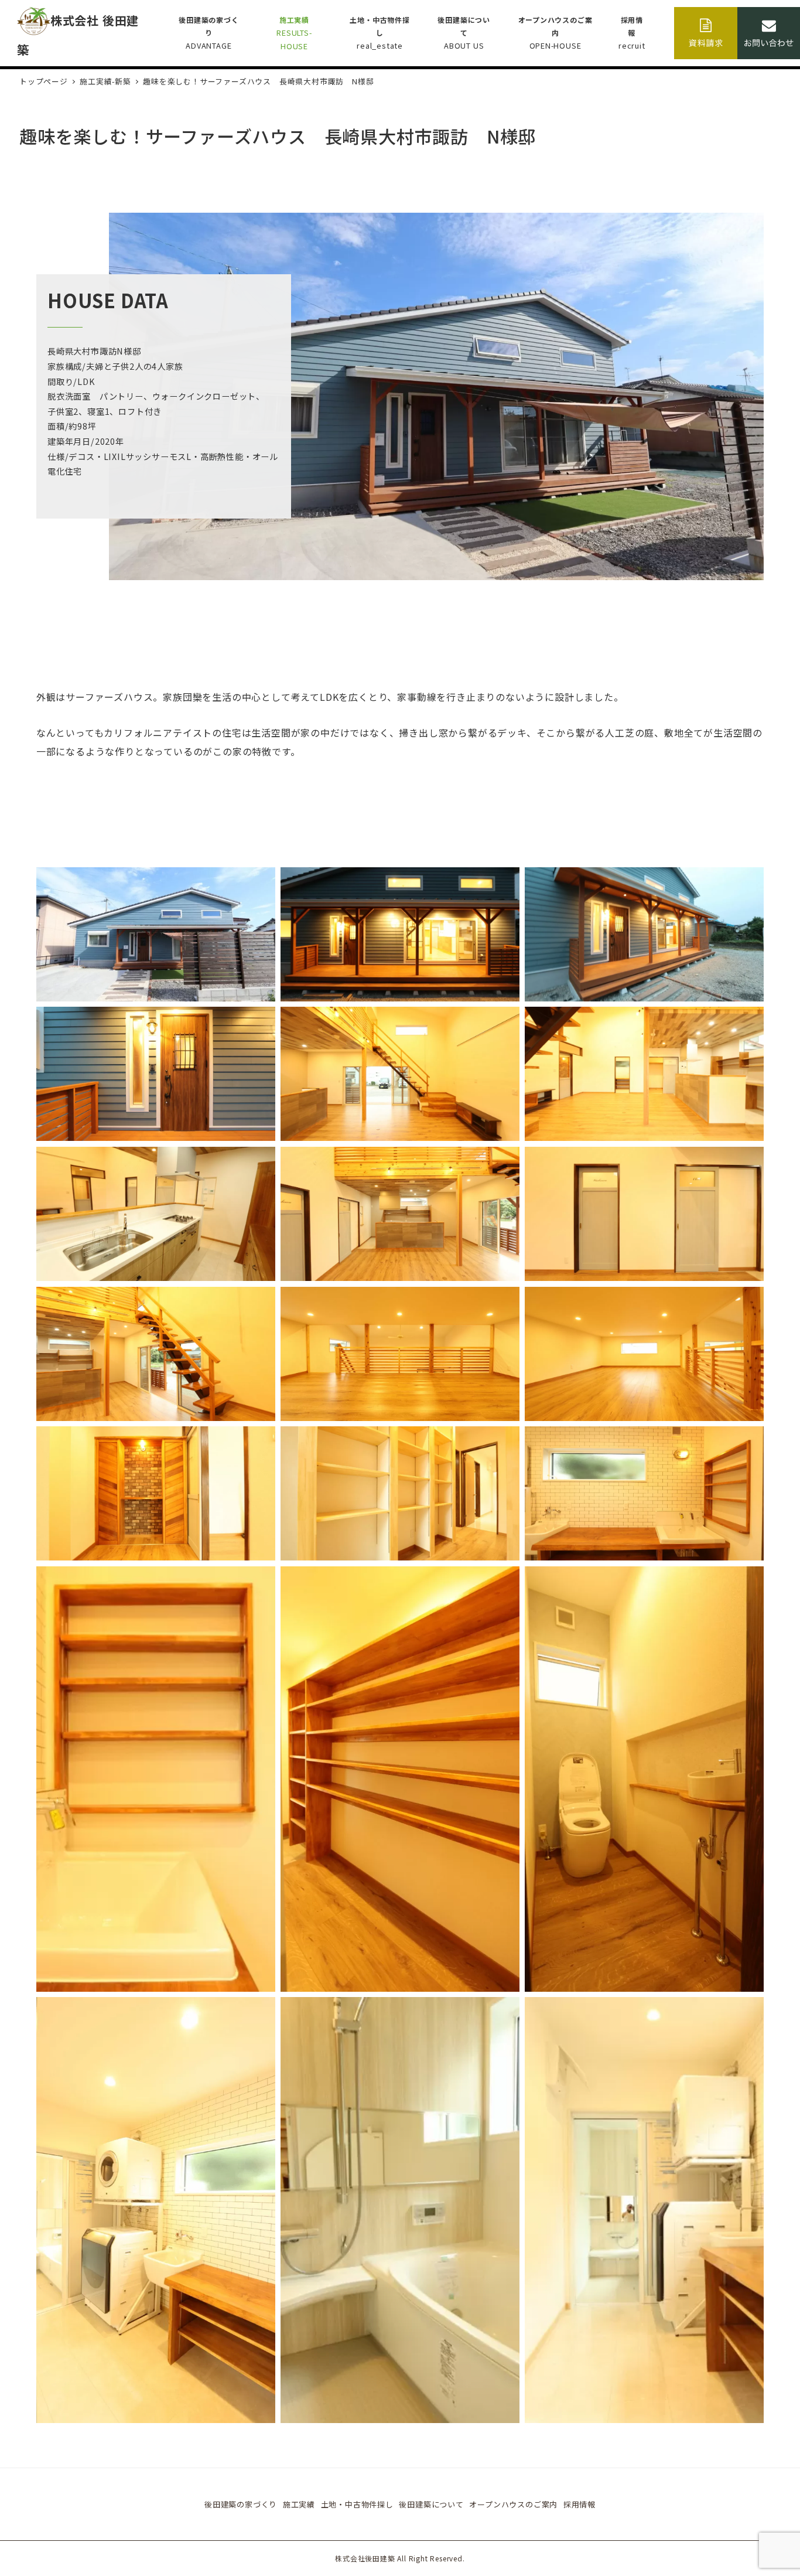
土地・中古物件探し (357, 2504)
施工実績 (299, 2504)
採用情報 (580, 2504)
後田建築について (431, 2504)
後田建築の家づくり (241, 2504)
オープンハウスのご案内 (513, 2504)
